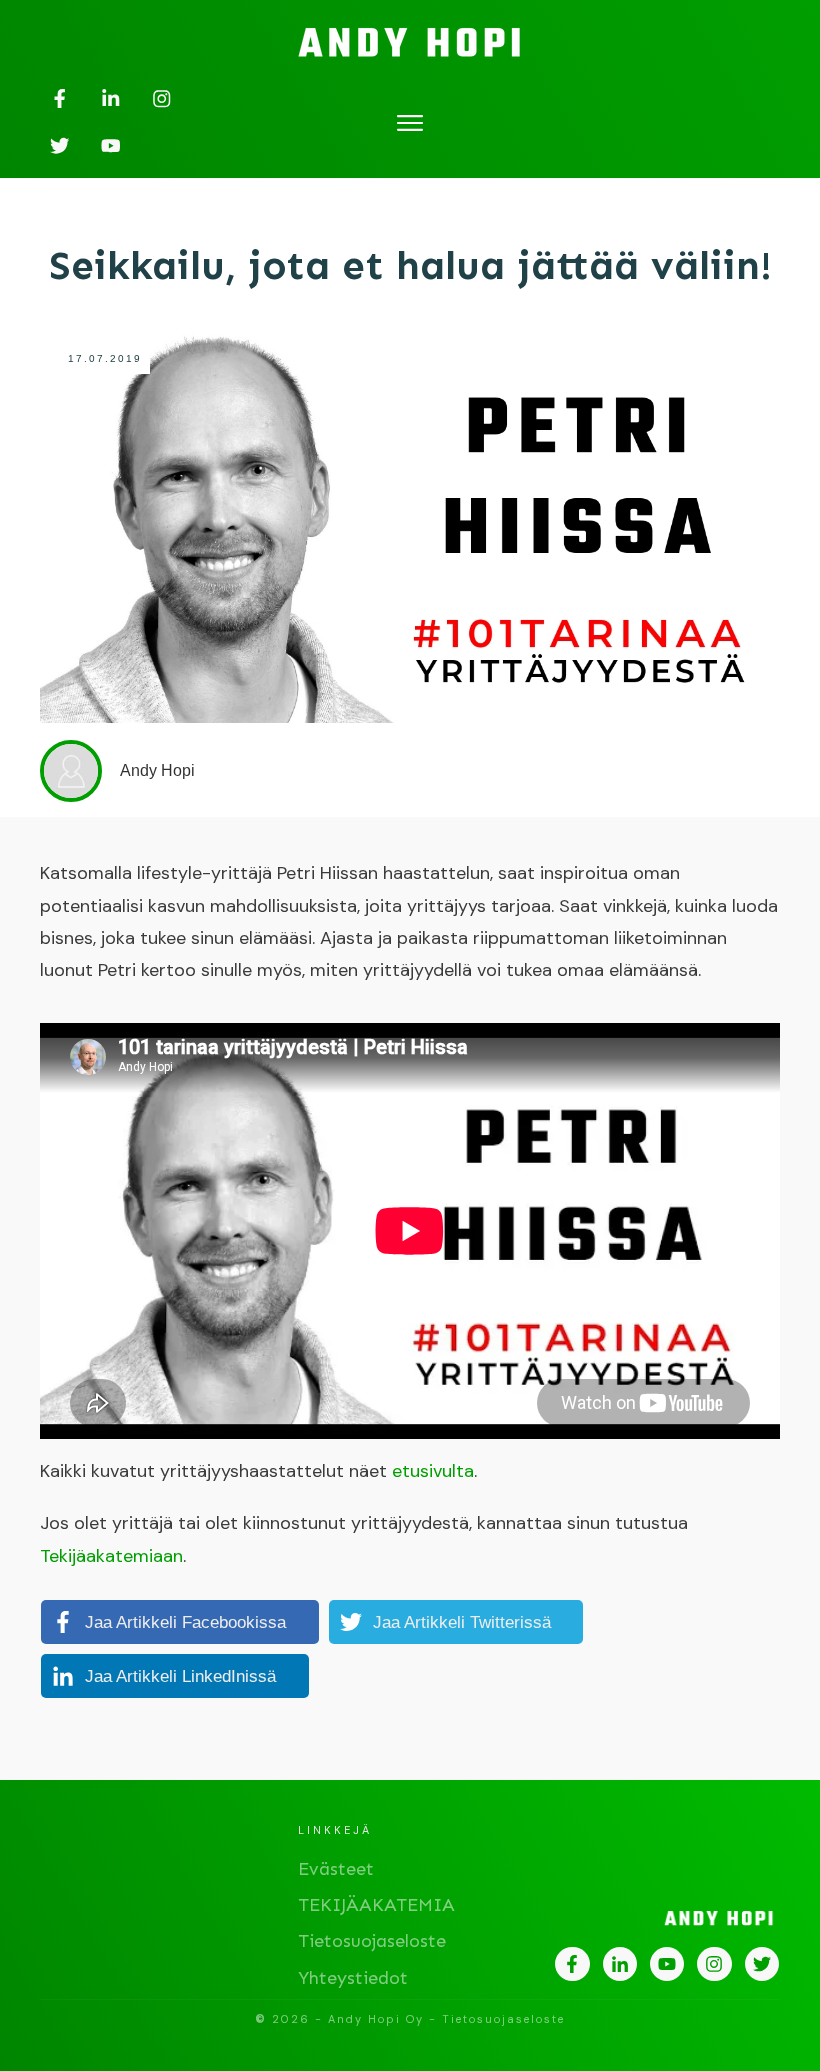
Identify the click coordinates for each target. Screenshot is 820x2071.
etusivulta (433, 1471)
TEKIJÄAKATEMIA (376, 1905)
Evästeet (336, 1869)
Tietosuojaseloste (372, 1941)
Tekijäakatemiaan (111, 1556)
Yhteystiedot (353, 1978)
